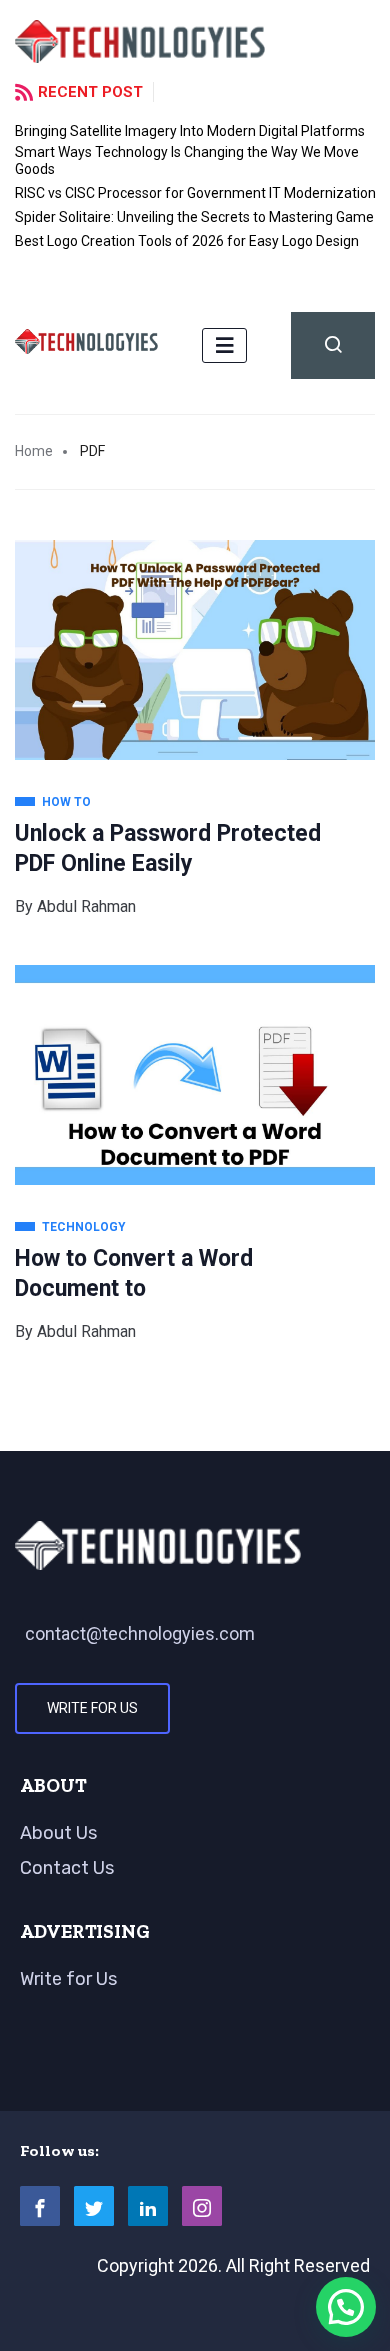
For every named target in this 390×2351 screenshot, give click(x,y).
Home (34, 451)
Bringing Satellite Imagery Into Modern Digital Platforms (190, 131)
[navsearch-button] (333, 345)
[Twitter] (94, 2206)
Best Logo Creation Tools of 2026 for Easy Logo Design (187, 241)
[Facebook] (40, 2206)
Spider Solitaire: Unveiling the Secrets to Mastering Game (194, 217)
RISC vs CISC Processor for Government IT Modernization (195, 193)
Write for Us (92, 1708)
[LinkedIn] (148, 2206)
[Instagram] (202, 2206)
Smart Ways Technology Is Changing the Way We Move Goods (187, 160)
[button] (346, 2307)
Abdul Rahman (86, 906)
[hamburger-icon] (224, 345)
